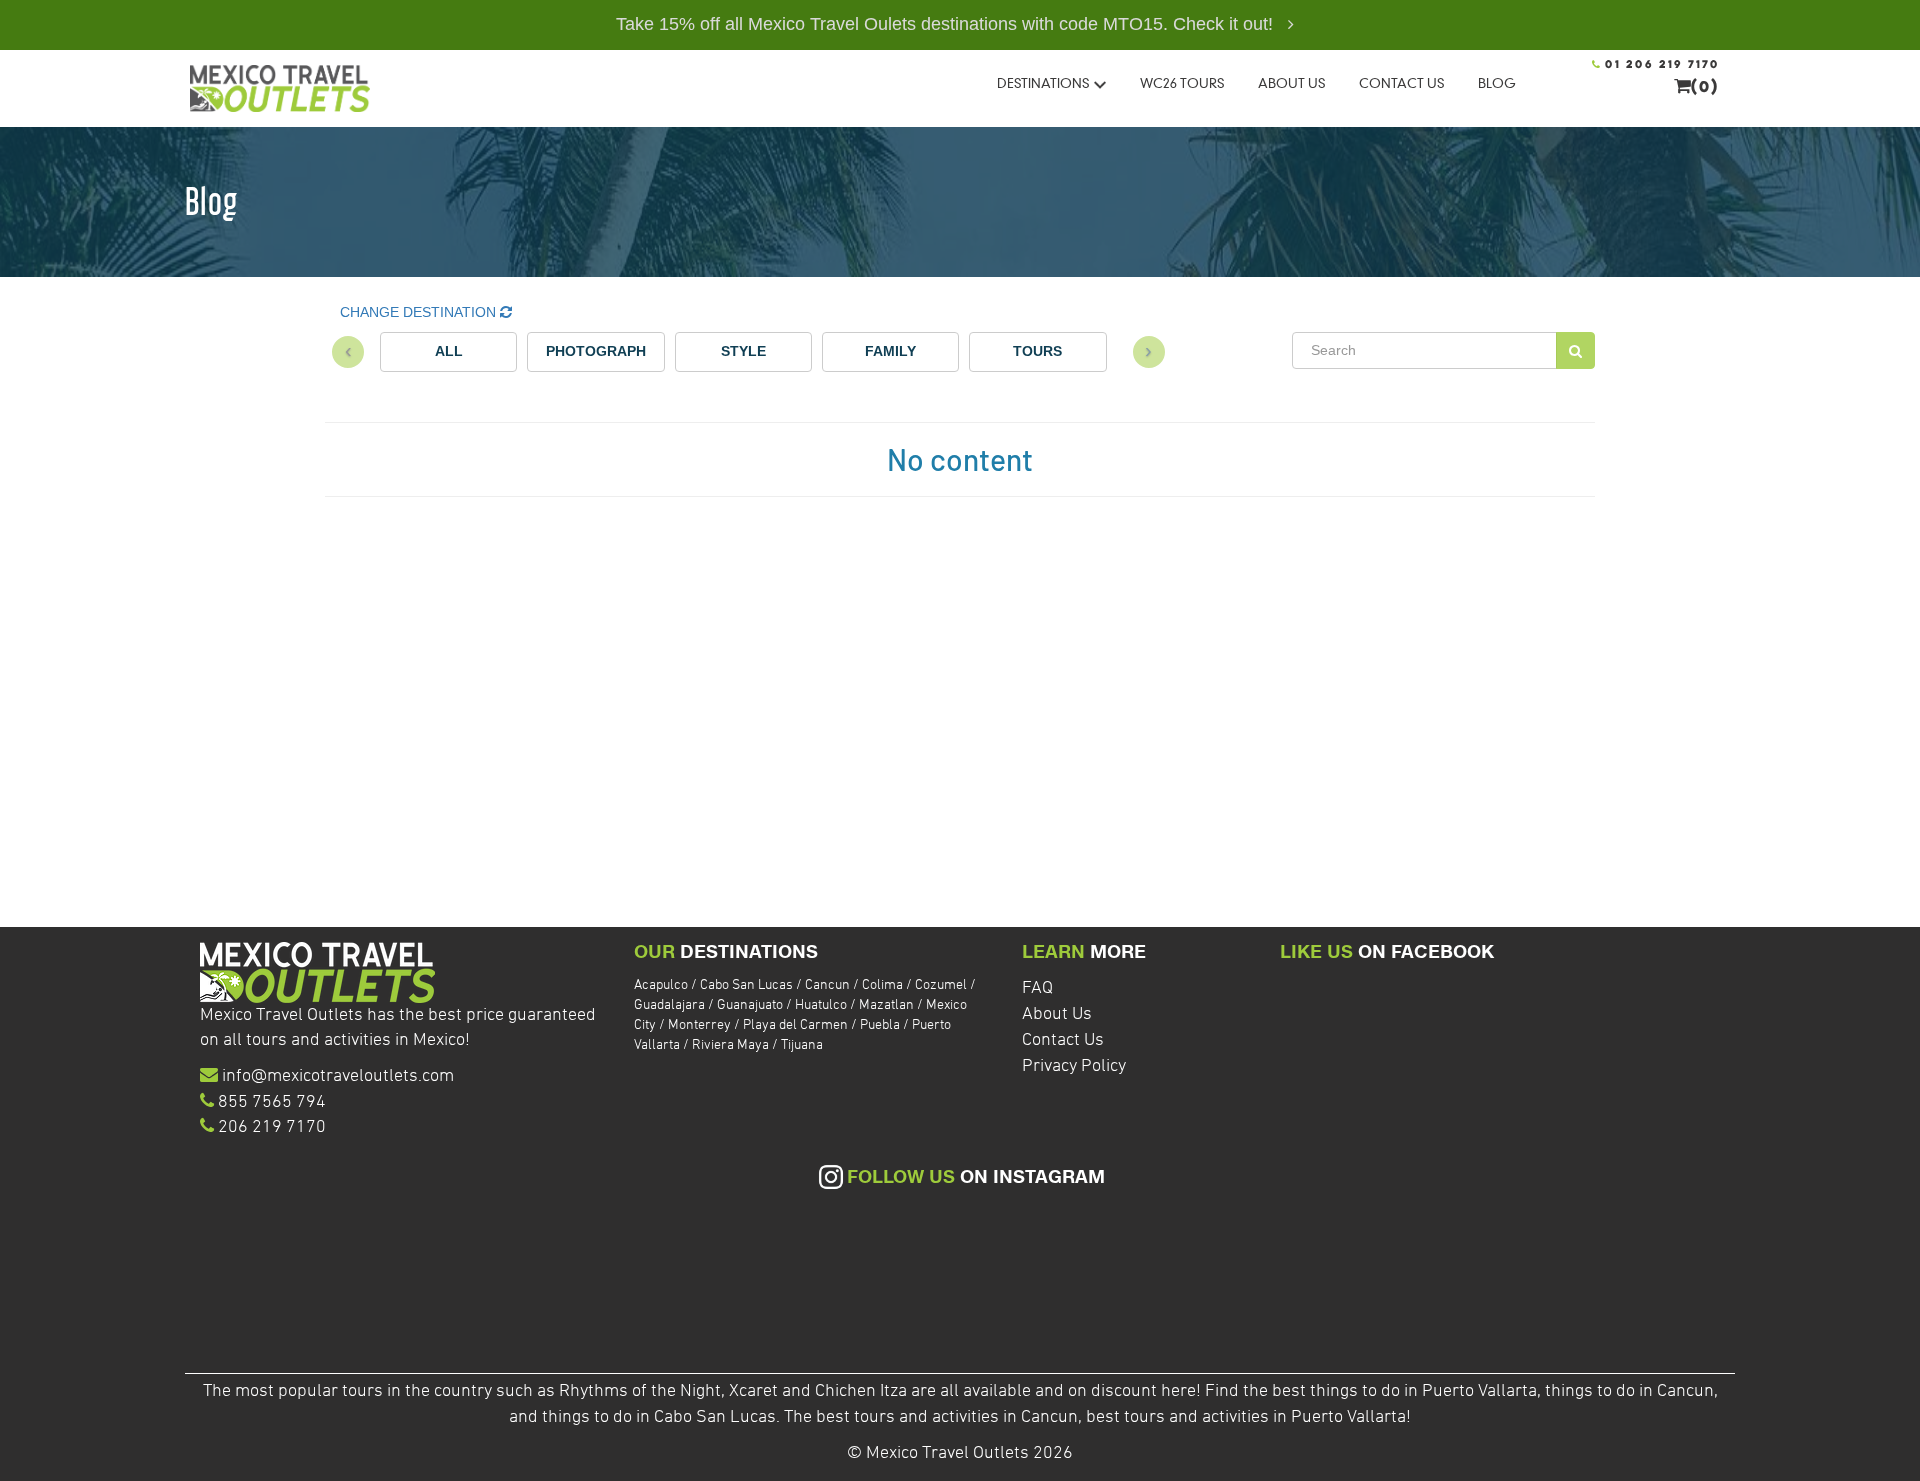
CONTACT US (1401, 83)
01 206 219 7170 (1660, 65)
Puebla (881, 1025)
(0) (1705, 88)
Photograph (596, 351)
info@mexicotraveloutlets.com (338, 1076)
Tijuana (802, 1045)
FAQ (1037, 988)
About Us (1057, 1014)
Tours (1037, 351)
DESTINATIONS (1043, 83)
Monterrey (701, 1025)
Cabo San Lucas (748, 985)
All (449, 351)
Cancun (829, 985)
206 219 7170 (272, 1127)
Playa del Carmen (797, 1025)
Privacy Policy (1074, 1066)
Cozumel (942, 985)
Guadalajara (671, 1005)
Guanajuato (751, 1005)
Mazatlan (888, 1005)
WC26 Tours (1182, 83)
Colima (884, 985)
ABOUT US (1291, 83)
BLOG (1497, 83)
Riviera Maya (732, 1045)
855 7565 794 (272, 1102)
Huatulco (822, 1005)
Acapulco (662, 985)
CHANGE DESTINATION (420, 312)
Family (890, 351)
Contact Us (1063, 1040)
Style (743, 351)
